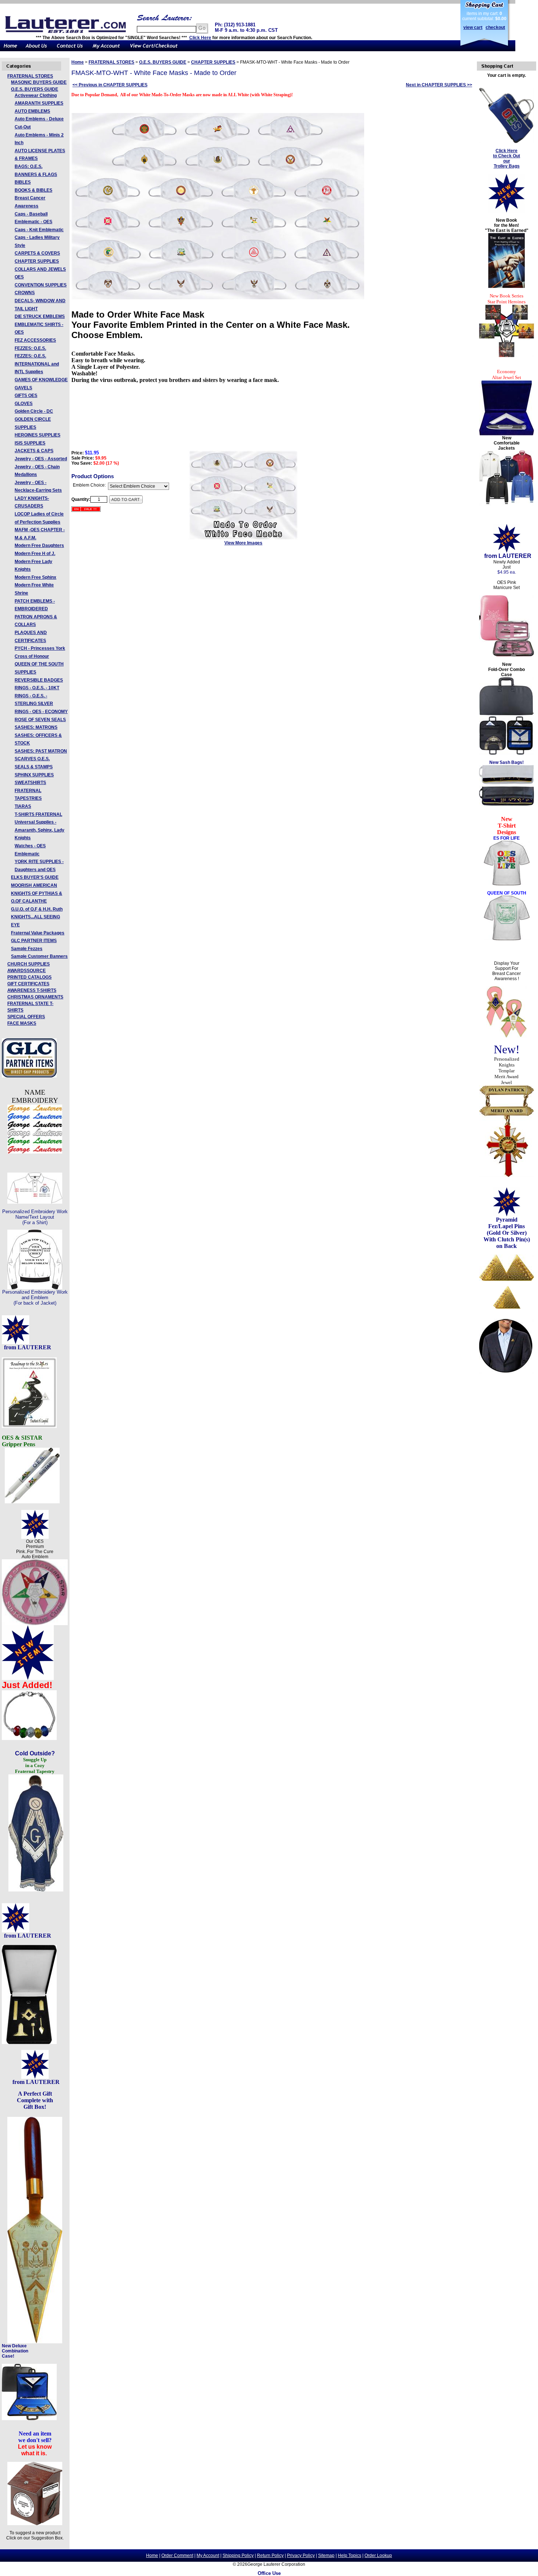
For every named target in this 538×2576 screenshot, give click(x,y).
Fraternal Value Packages (38, 933)
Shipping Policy (238, 2556)
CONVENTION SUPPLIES (41, 285)
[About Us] (37, 50)
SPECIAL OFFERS (26, 1017)
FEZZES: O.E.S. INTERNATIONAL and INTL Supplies (37, 364)
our (507, 161)
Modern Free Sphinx (36, 577)
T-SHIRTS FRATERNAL (38, 814)
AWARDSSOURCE (27, 971)
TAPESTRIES (28, 798)
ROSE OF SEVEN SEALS (40, 720)
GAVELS (23, 388)
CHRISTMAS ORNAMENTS (35, 997)
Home (78, 62)
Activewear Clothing (36, 95)
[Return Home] (11, 50)
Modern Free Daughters (39, 545)
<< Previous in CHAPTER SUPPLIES (110, 85)
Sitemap (326, 2556)
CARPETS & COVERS (37, 253)
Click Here (200, 38)
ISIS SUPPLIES (30, 443)
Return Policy (270, 2556)
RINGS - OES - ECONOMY (41, 712)
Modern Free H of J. (35, 554)
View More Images (243, 543)
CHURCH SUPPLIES (29, 964)
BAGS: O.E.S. (29, 166)
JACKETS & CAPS (34, 451)
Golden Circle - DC (34, 411)
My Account (208, 2556)
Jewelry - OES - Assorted (41, 459)
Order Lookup (378, 2556)
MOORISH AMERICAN (34, 885)
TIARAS (23, 806)
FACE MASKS (22, 1023)
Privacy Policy (301, 2556)
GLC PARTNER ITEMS (34, 941)
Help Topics (350, 2556)
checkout (495, 27)
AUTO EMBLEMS (32, 111)
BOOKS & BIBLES (33, 190)
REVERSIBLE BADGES (39, 680)
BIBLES (23, 182)
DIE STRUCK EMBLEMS (40, 316)
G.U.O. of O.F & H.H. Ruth (37, 909)
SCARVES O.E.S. (32, 759)
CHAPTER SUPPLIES (37, 261)
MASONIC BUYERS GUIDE (39, 82)
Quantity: (81, 499)
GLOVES (24, 404)
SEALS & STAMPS (34, 767)
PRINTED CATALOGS (29, 977)
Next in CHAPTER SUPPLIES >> (439, 85)
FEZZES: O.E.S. (30, 348)
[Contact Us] (70, 50)
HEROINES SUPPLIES (38, 435)
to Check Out (507, 156)
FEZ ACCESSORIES (35, 340)
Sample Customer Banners (39, 956)
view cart (473, 27)
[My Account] (106, 50)
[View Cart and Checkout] (154, 50)
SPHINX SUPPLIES (34, 775)
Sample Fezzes (27, 949)
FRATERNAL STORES (30, 76)
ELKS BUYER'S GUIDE (35, 877)
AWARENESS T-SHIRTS (32, 990)
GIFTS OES (26, 395)
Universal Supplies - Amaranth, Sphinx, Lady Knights (40, 830)
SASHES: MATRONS (36, 727)
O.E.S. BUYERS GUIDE (35, 89)
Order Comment (177, 2556)
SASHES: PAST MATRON (41, 751)
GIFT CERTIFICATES (28, 984)
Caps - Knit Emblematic (39, 230)
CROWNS (25, 293)
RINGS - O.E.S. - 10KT (37, 688)
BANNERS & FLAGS (36, 175)
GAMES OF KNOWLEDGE (41, 380)
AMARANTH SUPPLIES (39, 103)
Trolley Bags (507, 166)
